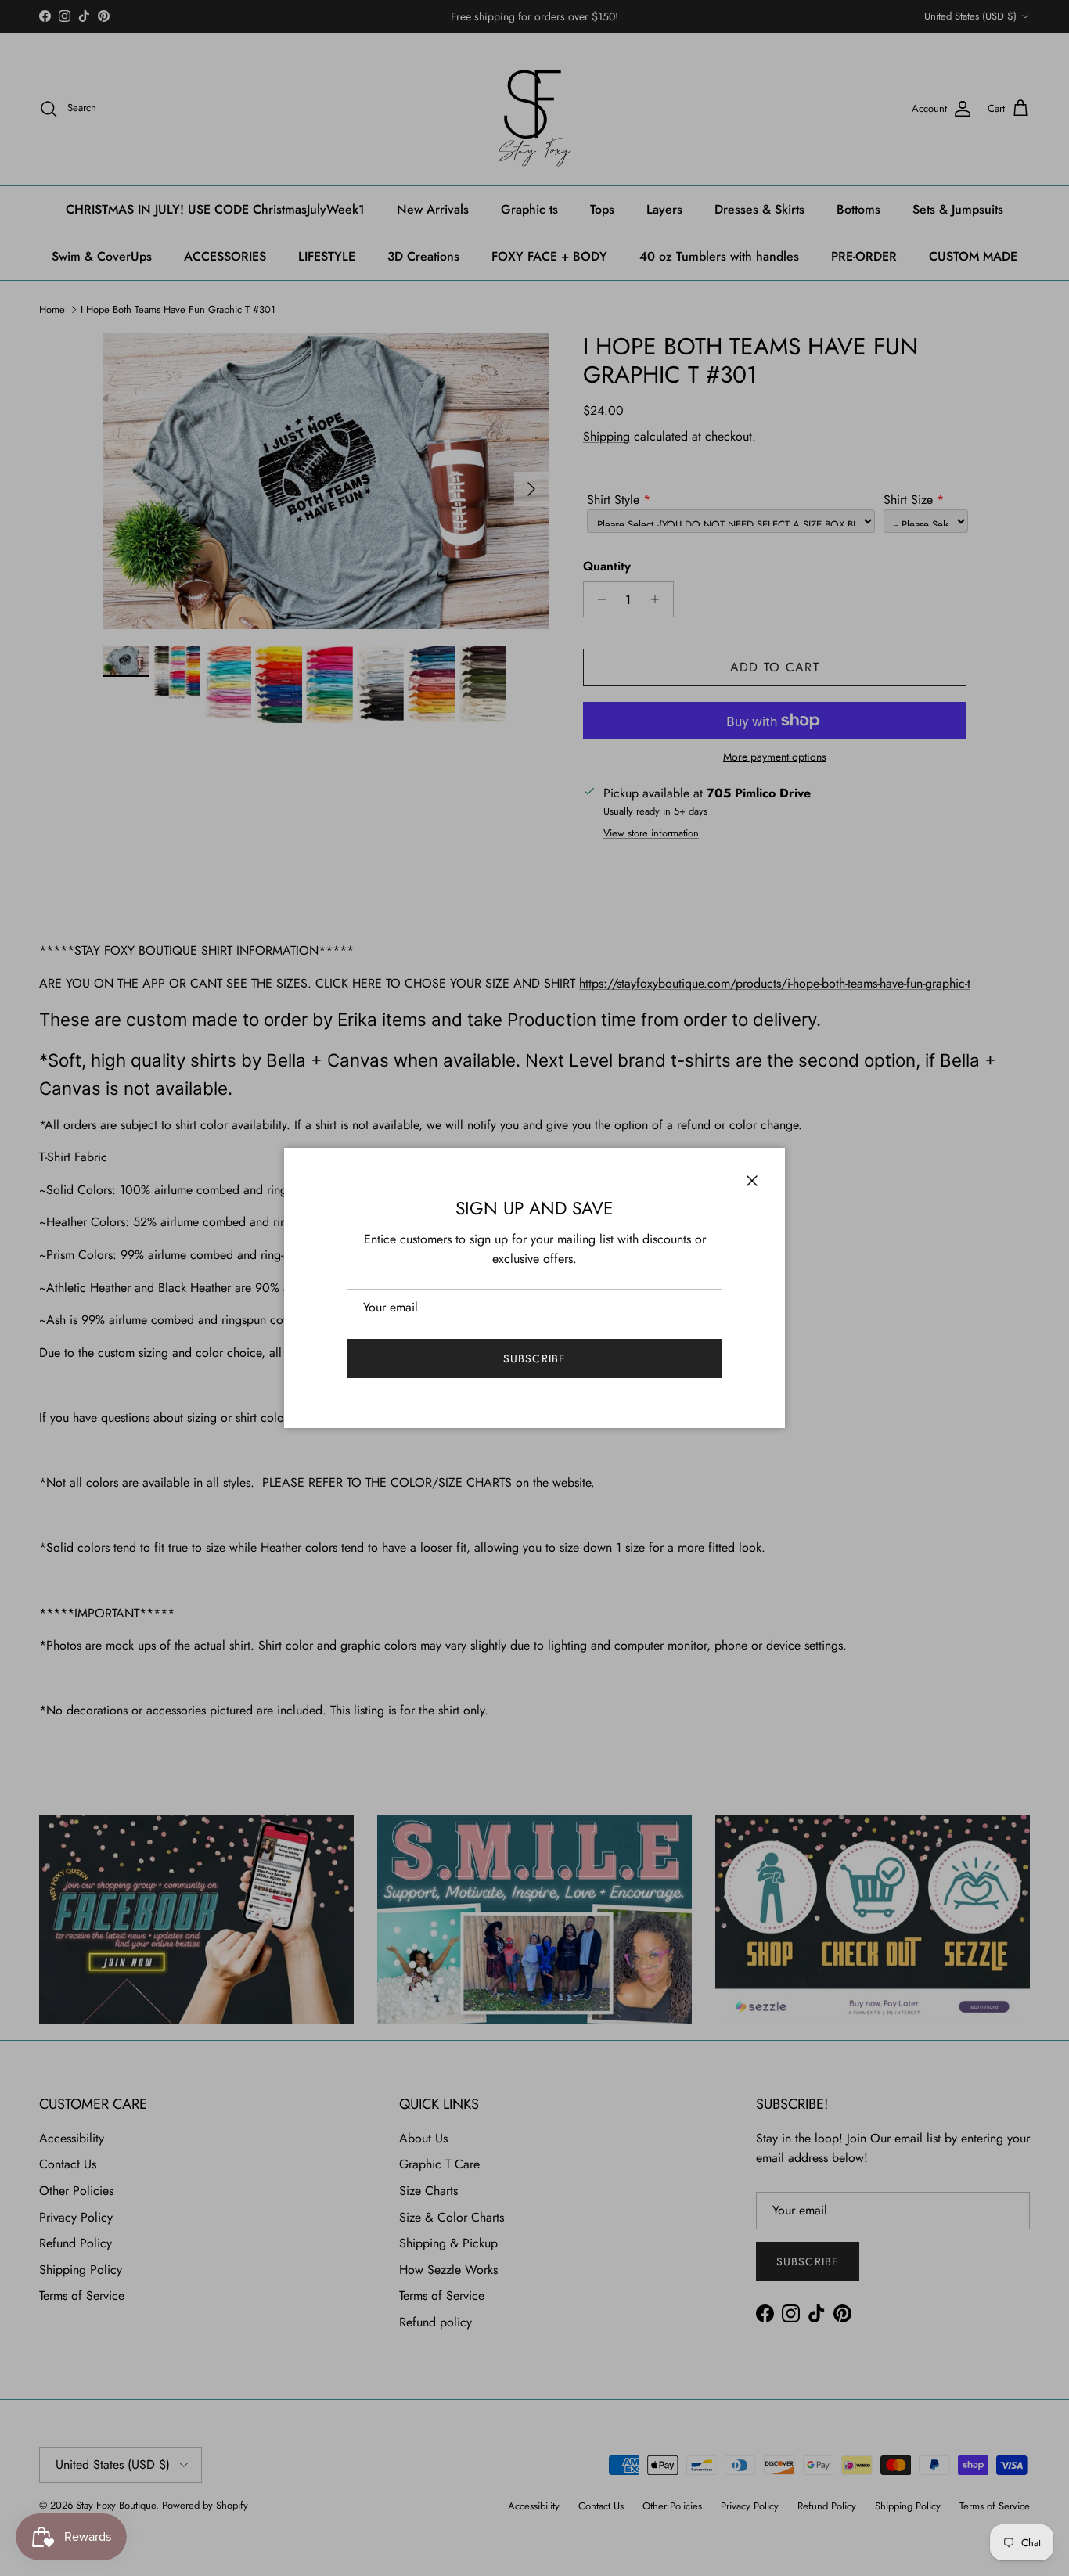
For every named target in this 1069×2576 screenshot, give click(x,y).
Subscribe (534, 1358)
